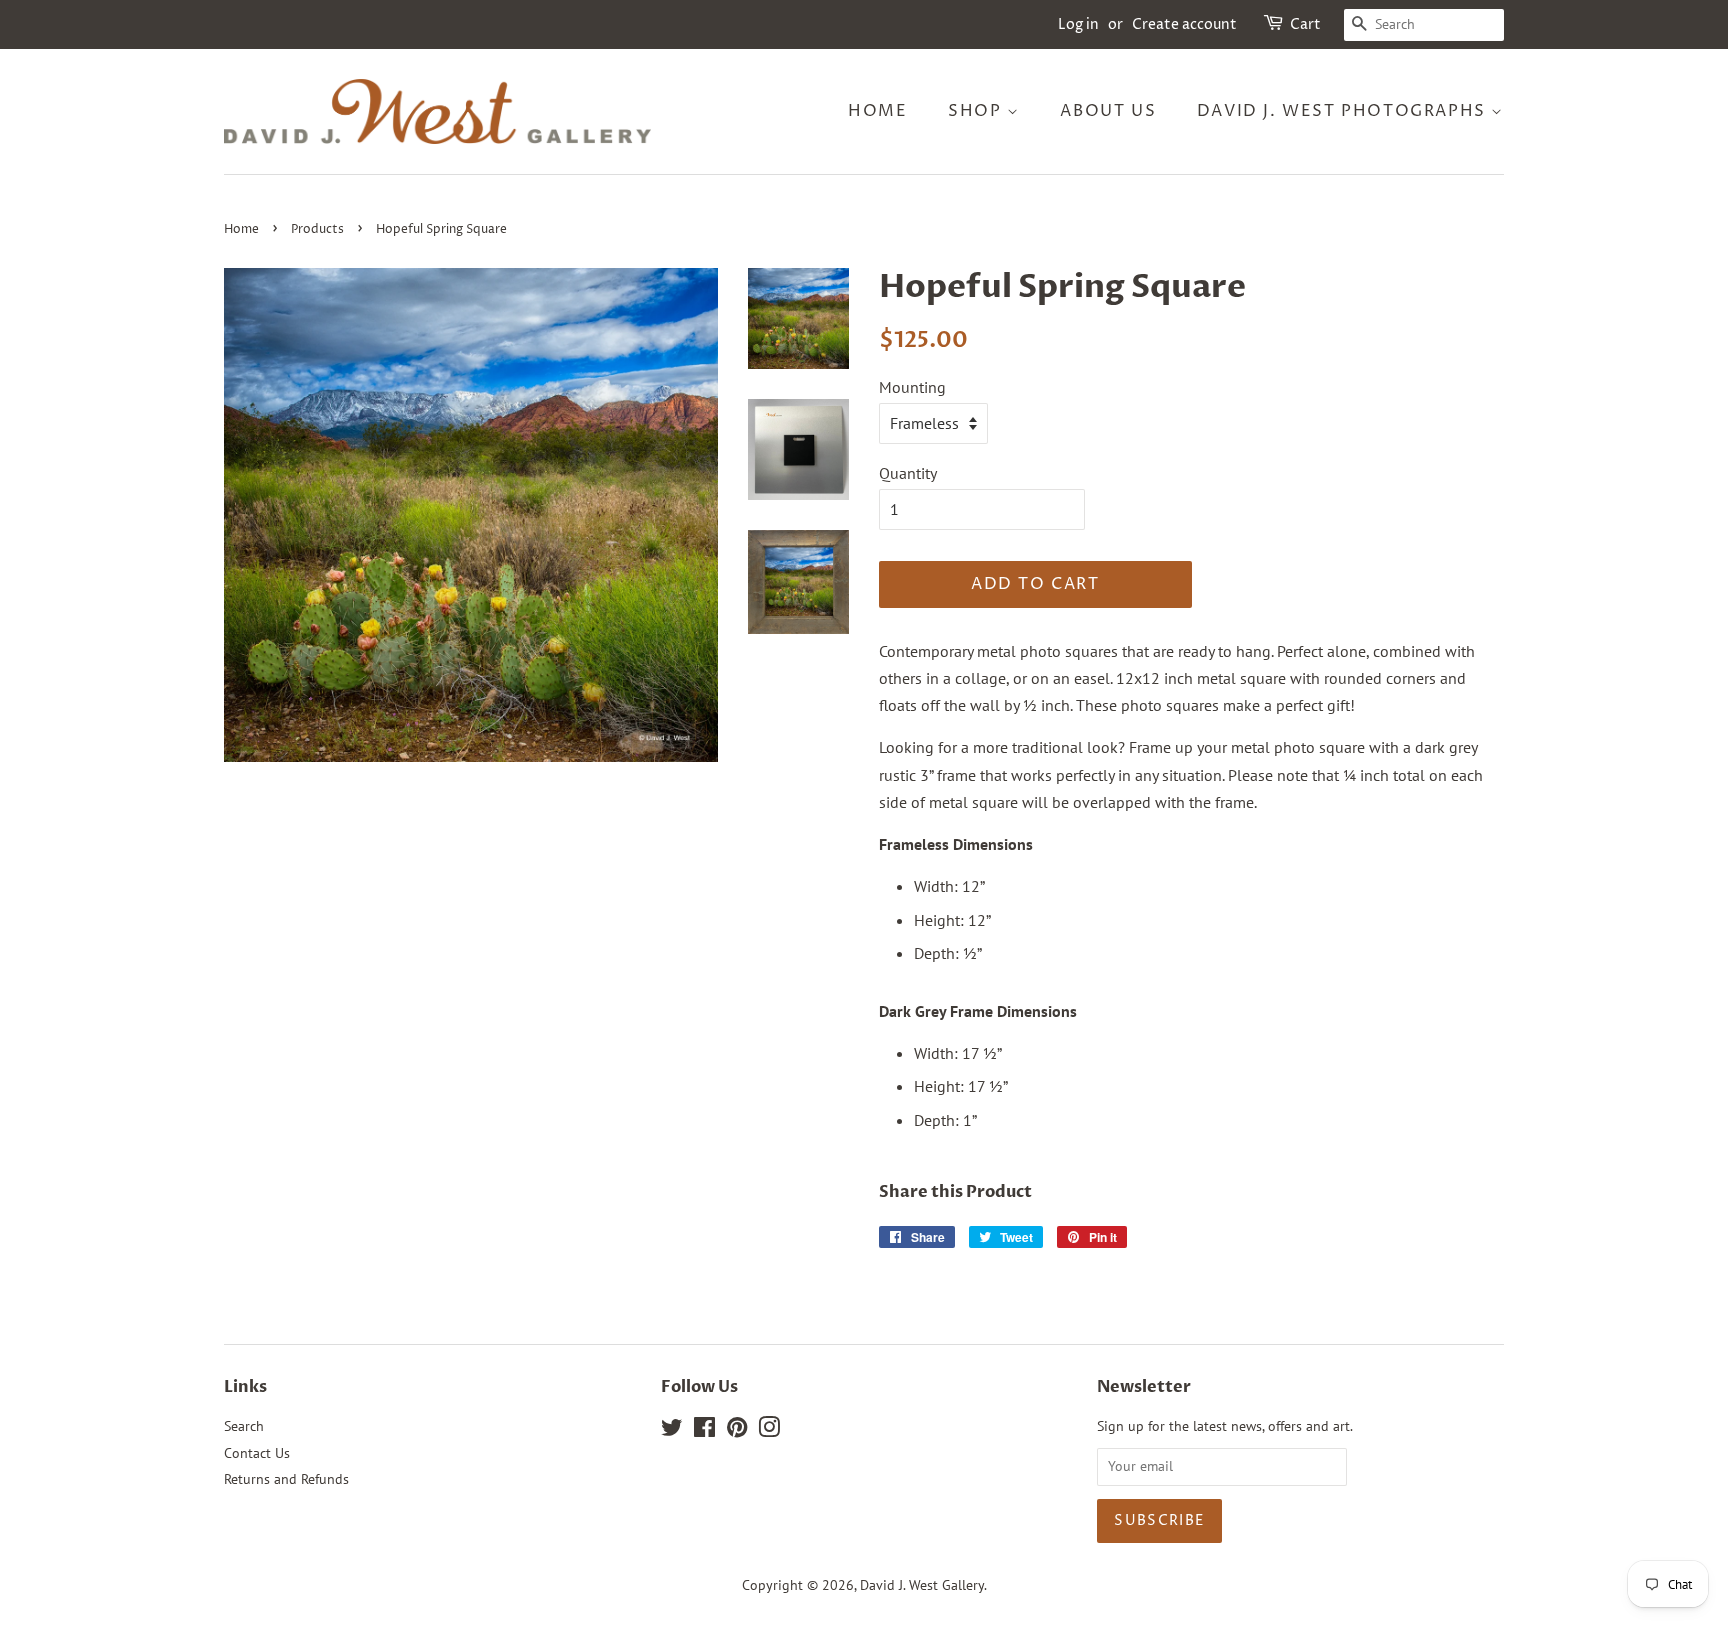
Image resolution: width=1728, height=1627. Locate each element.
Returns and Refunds (286, 1479)
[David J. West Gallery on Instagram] (769, 1431)
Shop (977, 111)
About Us (1108, 111)
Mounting (912, 387)
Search (244, 1426)
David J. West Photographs (1344, 111)
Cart (1305, 24)
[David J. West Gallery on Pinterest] (737, 1431)
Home (877, 111)
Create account (1184, 24)
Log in (1078, 24)
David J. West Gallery (922, 1585)
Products (317, 229)
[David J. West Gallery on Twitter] (672, 1431)
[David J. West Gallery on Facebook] (704, 1431)
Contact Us (257, 1453)
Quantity (908, 473)
